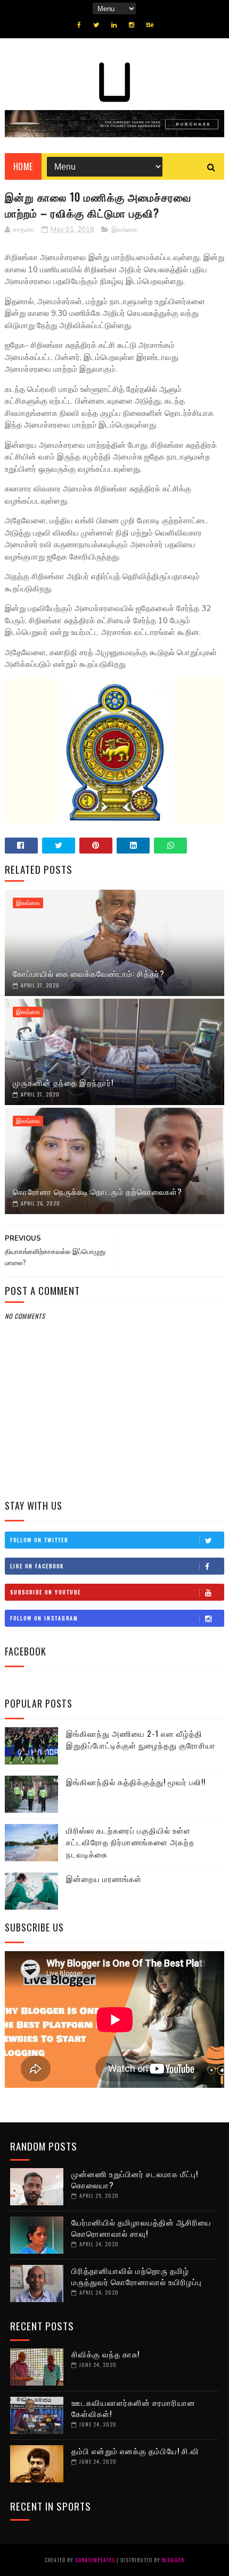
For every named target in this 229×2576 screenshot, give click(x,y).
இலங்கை (124, 230)
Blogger (173, 2560)
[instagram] (132, 25)
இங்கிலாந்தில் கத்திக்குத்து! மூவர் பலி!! (136, 1782)
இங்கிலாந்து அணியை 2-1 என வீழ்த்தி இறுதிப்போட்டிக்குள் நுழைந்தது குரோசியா (141, 1739)
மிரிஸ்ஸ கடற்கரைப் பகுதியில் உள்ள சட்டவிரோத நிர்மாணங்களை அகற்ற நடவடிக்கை (130, 1842)
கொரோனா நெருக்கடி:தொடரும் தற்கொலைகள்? (97, 1191)
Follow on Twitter (39, 1540)
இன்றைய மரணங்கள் (104, 1878)
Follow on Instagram (44, 1618)
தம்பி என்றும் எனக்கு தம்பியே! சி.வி (135, 2450)
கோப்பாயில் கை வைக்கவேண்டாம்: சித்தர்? (89, 973)
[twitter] (96, 25)
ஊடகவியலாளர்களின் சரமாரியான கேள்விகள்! (133, 2408)
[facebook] (79, 25)
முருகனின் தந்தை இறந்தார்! (63, 1082)
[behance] (150, 25)
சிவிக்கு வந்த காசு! (105, 2354)
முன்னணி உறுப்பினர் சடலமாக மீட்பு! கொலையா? (135, 2179)
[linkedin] (114, 25)
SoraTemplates (95, 2560)
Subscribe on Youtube (46, 1592)
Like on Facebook (37, 1566)
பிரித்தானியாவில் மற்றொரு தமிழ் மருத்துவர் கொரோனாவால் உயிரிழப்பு (137, 2276)
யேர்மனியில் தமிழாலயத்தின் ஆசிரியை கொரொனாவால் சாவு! (141, 2227)
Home (23, 166)
